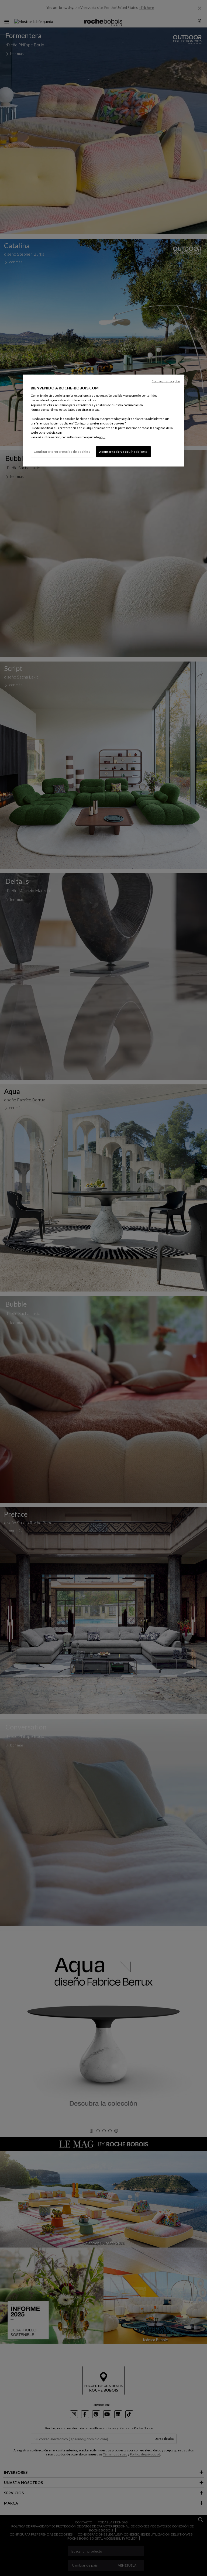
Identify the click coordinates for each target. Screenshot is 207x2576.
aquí (102, 437)
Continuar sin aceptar (166, 381)
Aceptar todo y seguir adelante (123, 452)
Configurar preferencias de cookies (62, 452)
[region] (103, 420)
